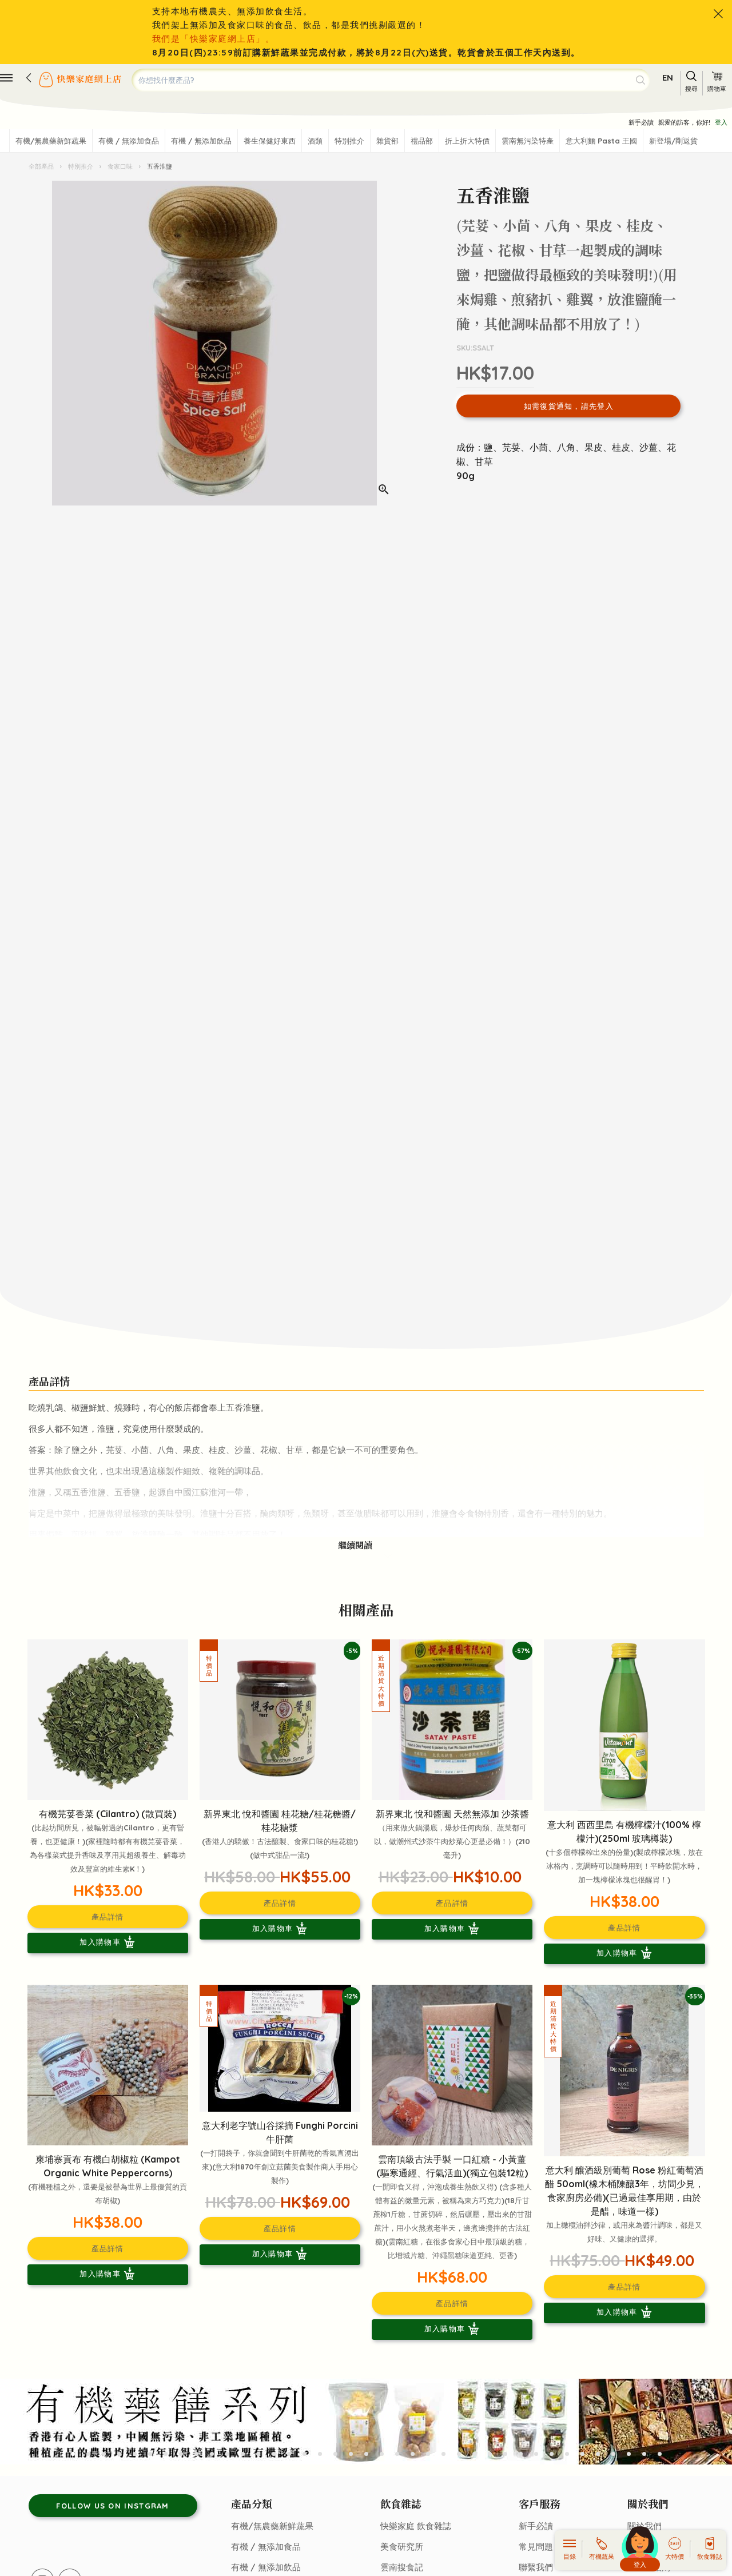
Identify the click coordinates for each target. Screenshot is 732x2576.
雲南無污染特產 (528, 141)
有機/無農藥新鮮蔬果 (51, 141)
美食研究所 (402, 2547)
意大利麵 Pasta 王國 (601, 141)
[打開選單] (6, 78)
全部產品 (42, 166)
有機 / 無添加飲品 (201, 141)
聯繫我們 (536, 2567)
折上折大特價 (467, 141)
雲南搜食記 (402, 2567)
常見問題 (536, 2547)
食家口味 (120, 166)
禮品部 (422, 141)
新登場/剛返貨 (673, 141)
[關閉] (718, 14)
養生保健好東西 (270, 141)
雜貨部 (387, 141)
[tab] (73, 2454)
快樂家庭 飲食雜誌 (416, 2526)
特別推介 (349, 141)
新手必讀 (641, 122)
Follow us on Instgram (112, 2506)
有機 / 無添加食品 (129, 141)
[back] (29, 78)
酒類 (315, 141)
